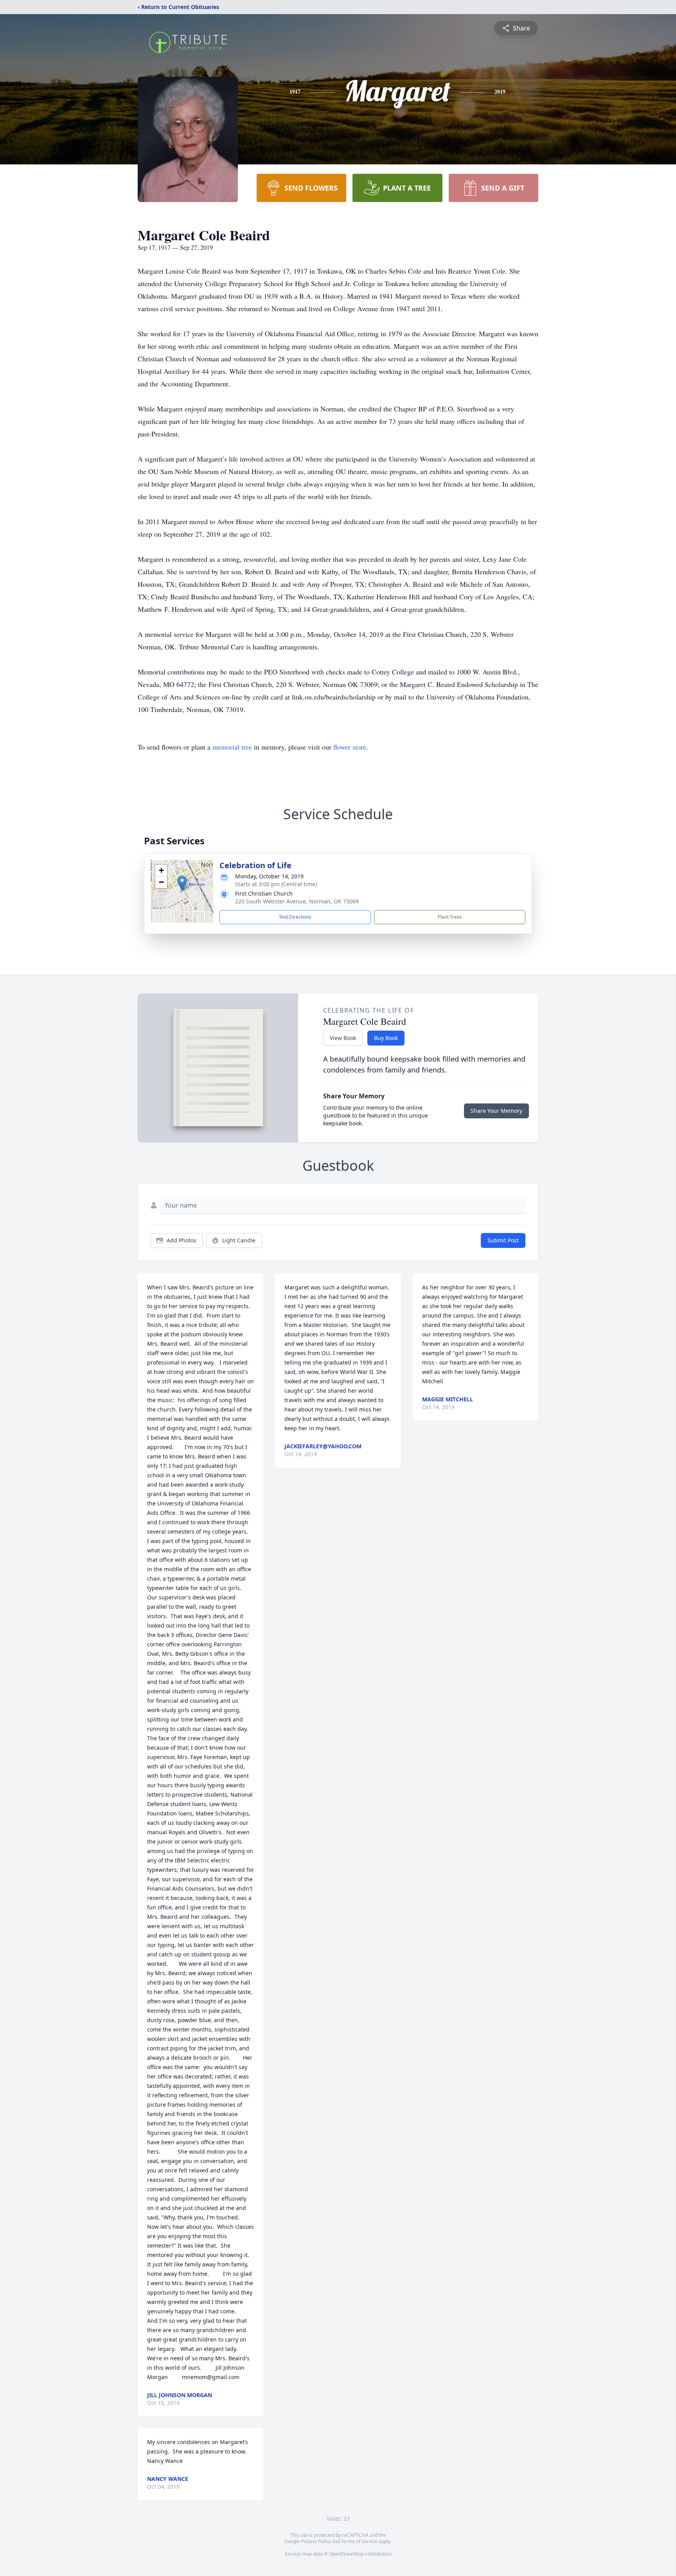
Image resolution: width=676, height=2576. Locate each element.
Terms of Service (359, 2541)
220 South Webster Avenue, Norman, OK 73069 (297, 901)
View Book (343, 1038)
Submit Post (503, 1240)
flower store (350, 747)
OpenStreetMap (346, 2554)
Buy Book (386, 1038)
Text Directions (295, 917)
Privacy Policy (316, 2541)
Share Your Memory (496, 1111)
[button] (182, 883)
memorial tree (232, 747)
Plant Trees (450, 917)
